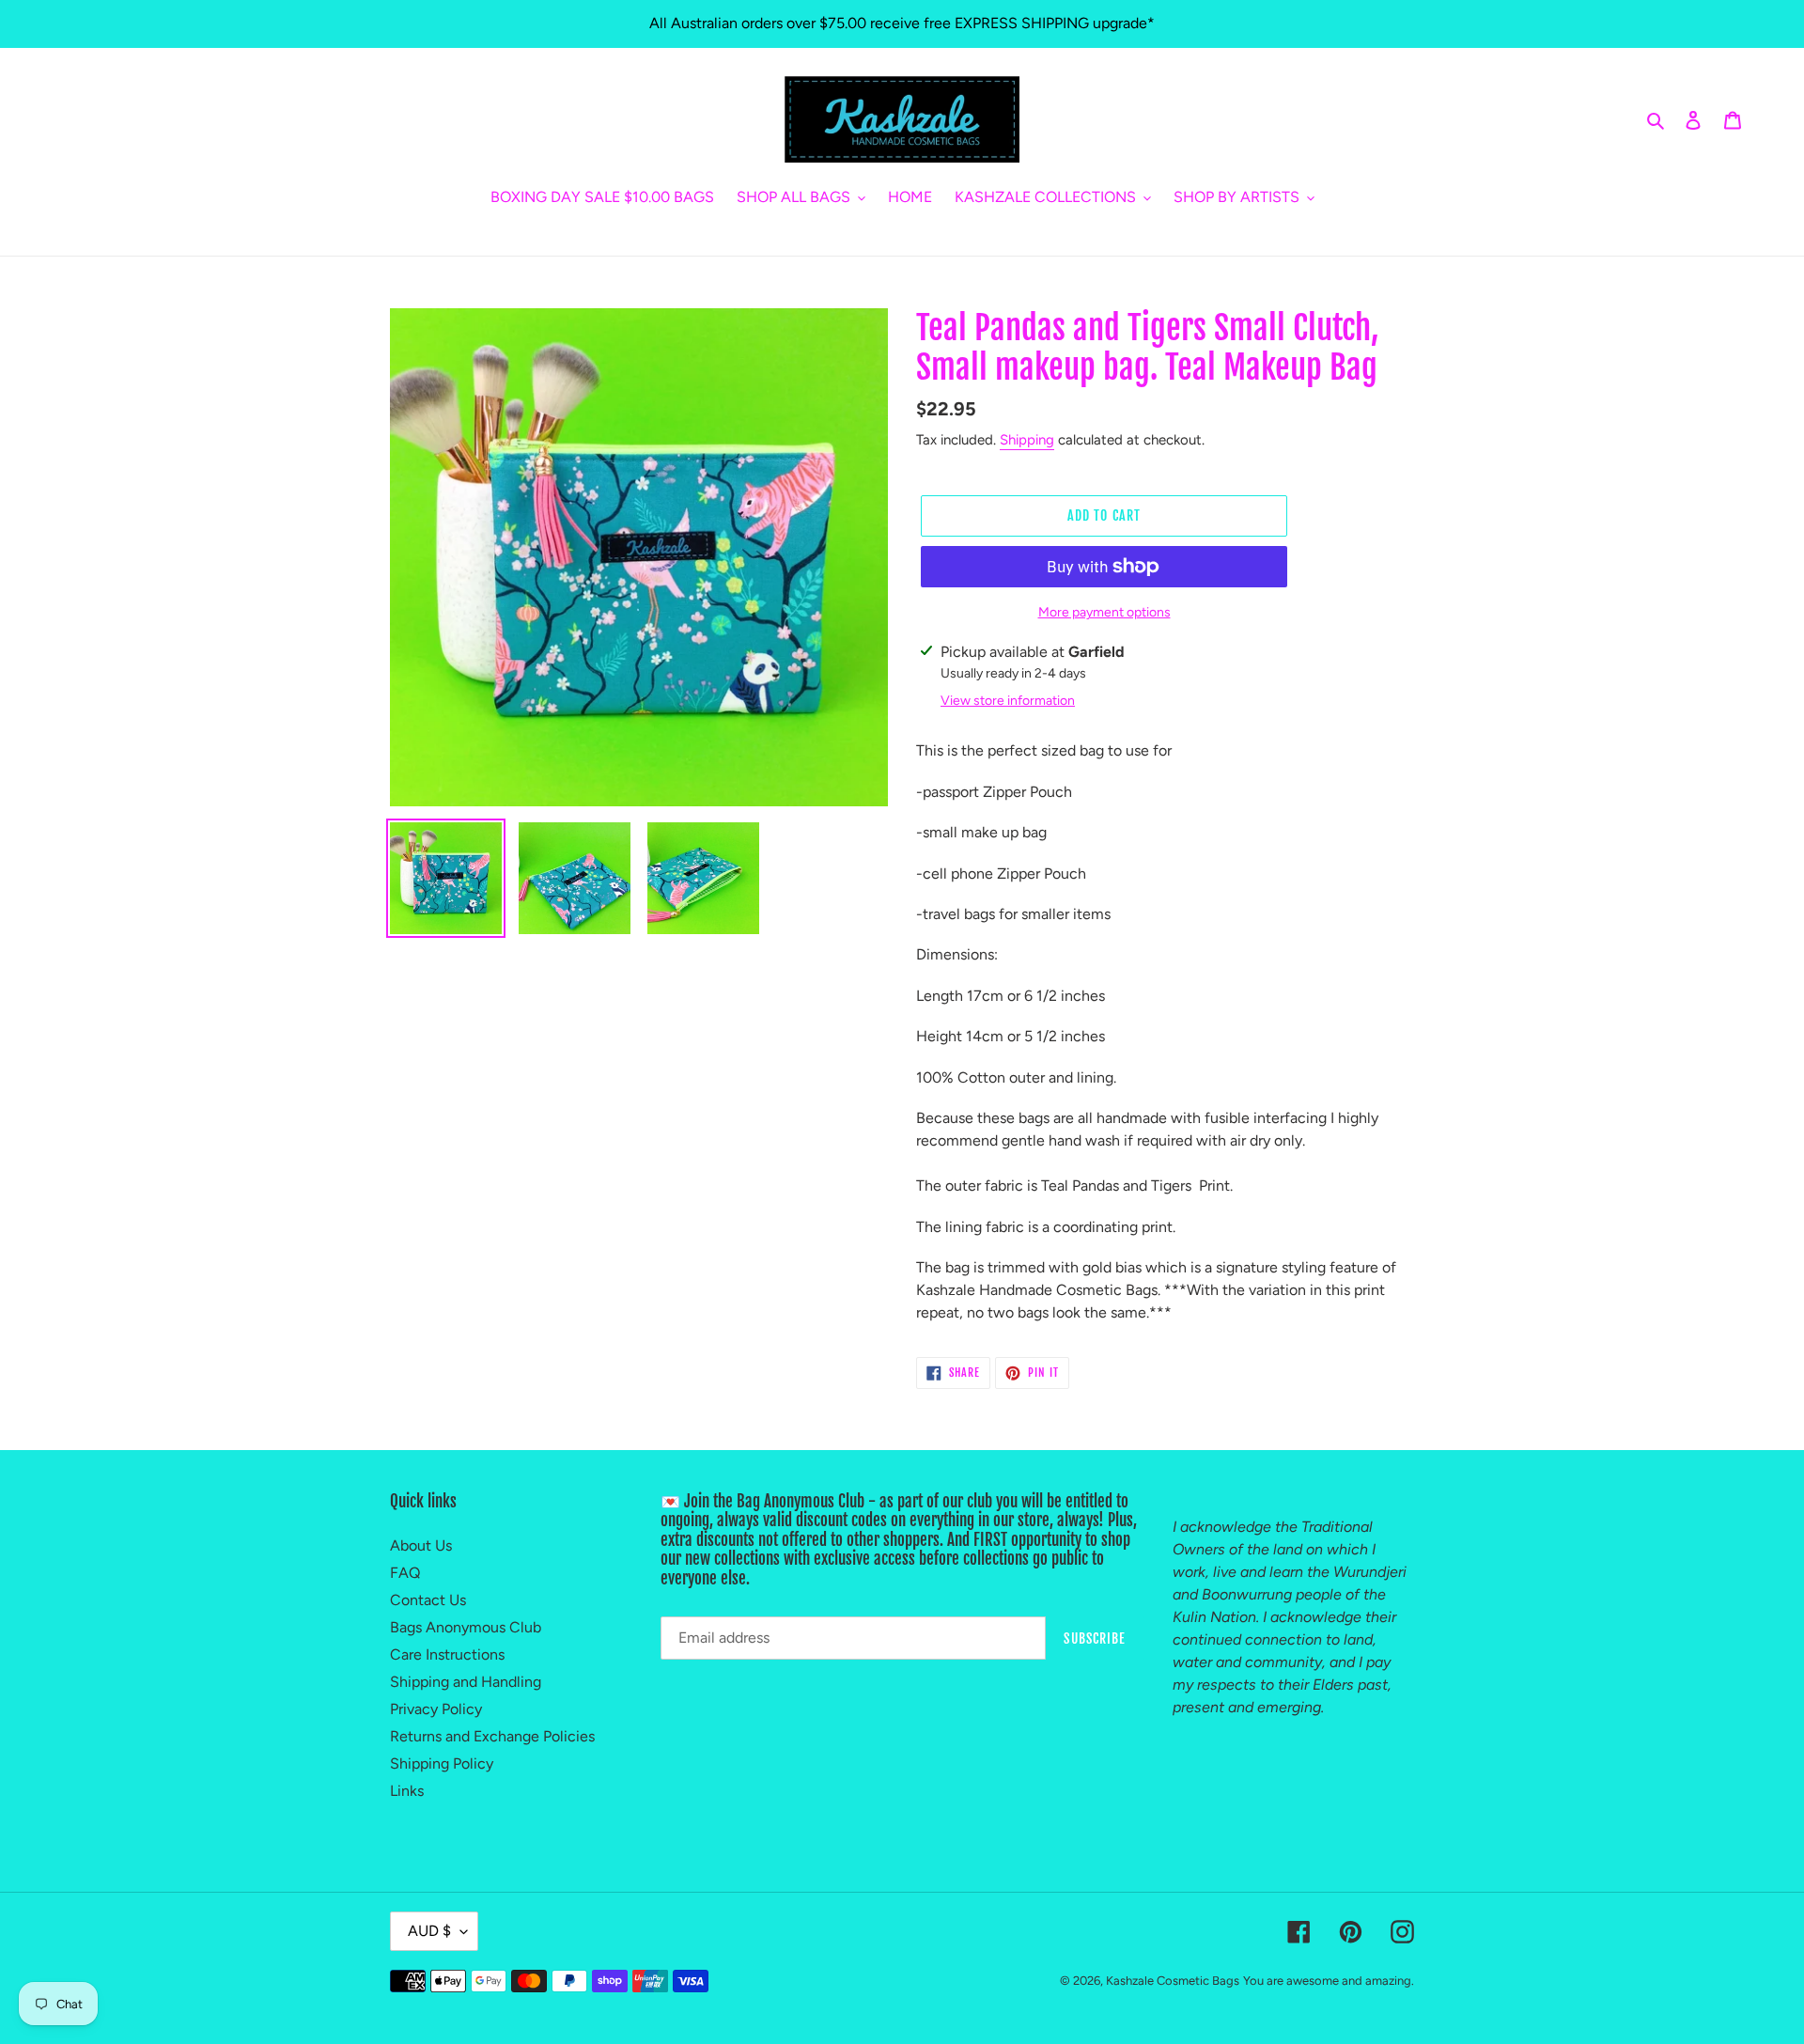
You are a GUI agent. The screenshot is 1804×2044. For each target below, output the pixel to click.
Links (407, 1791)
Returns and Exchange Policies (492, 1736)
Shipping (1027, 440)
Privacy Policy (436, 1709)
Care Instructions (447, 1654)
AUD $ (429, 1931)
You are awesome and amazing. (1329, 1981)
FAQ (405, 1573)
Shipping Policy (442, 1763)
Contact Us (428, 1600)
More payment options (1104, 612)
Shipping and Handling (466, 1682)
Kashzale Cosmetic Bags (1173, 1981)
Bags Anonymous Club (466, 1627)
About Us (421, 1545)
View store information (1008, 701)
